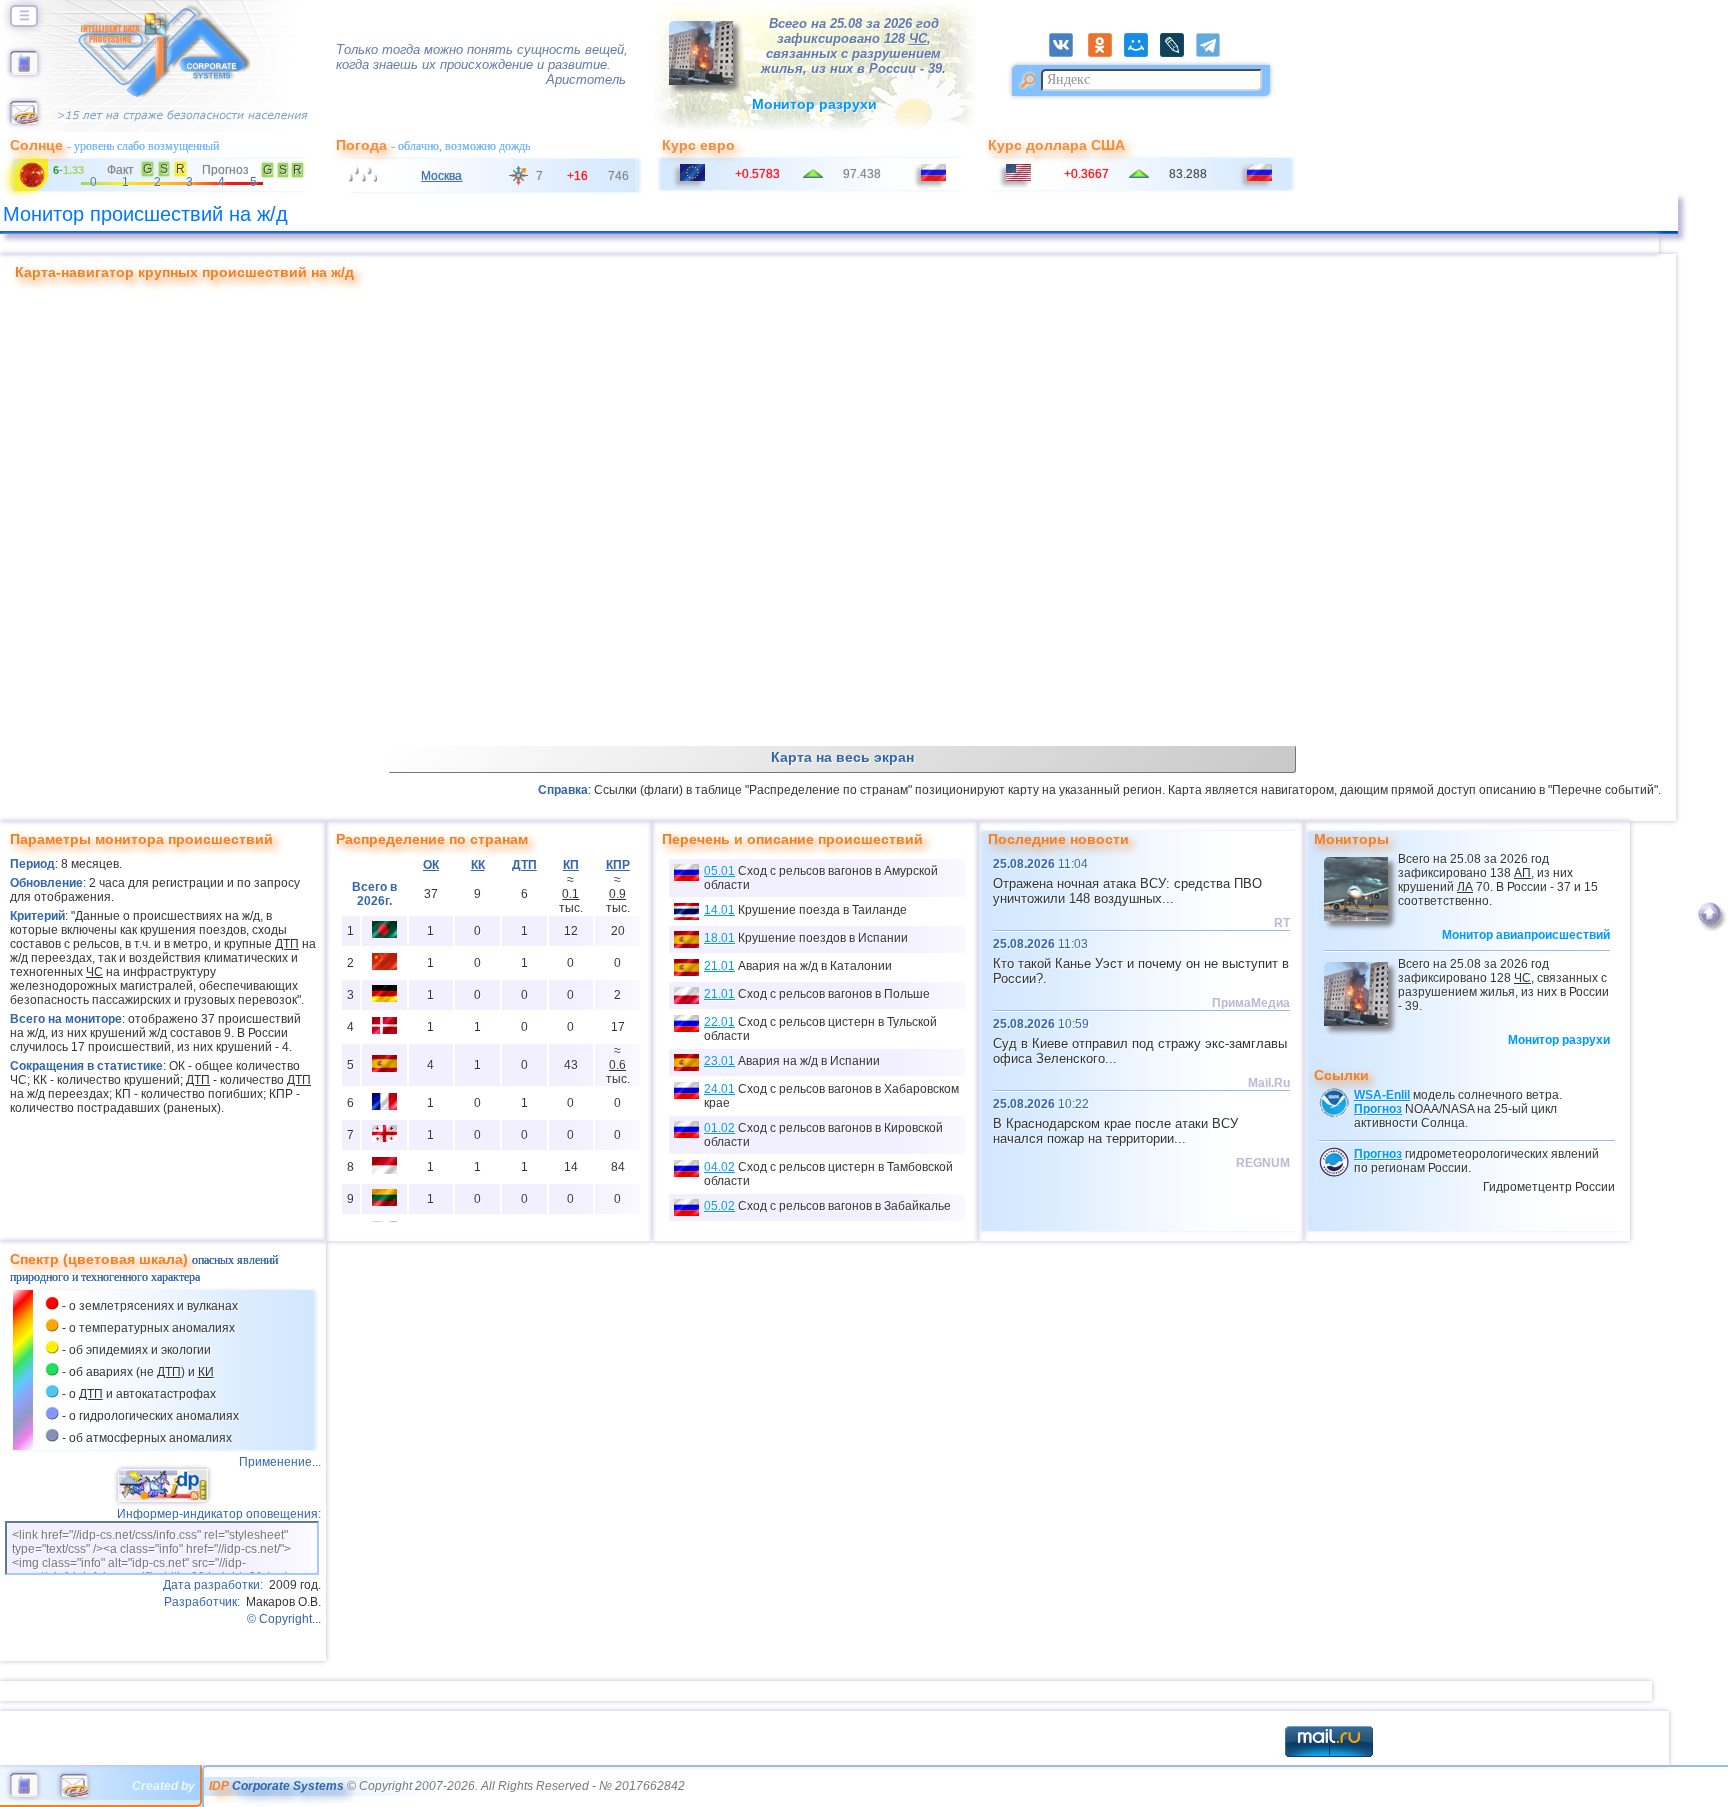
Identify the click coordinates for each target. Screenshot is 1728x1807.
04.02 (719, 1167)
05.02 (719, 1206)
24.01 (719, 1089)
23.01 (719, 1061)
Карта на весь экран (842, 757)
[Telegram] (1213, 53)
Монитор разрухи (814, 104)
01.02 (719, 1128)
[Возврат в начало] (1709, 928)
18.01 (719, 938)
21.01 (719, 966)
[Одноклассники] (1106, 53)
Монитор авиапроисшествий (1526, 935)
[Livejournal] (1178, 53)
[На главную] (24, 71)
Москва (441, 176)
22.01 (719, 1022)
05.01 (719, 871)
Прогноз (1378, 1109)
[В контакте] (1067, 53)
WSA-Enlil (1382, 1095)
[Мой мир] (1142, 53)
